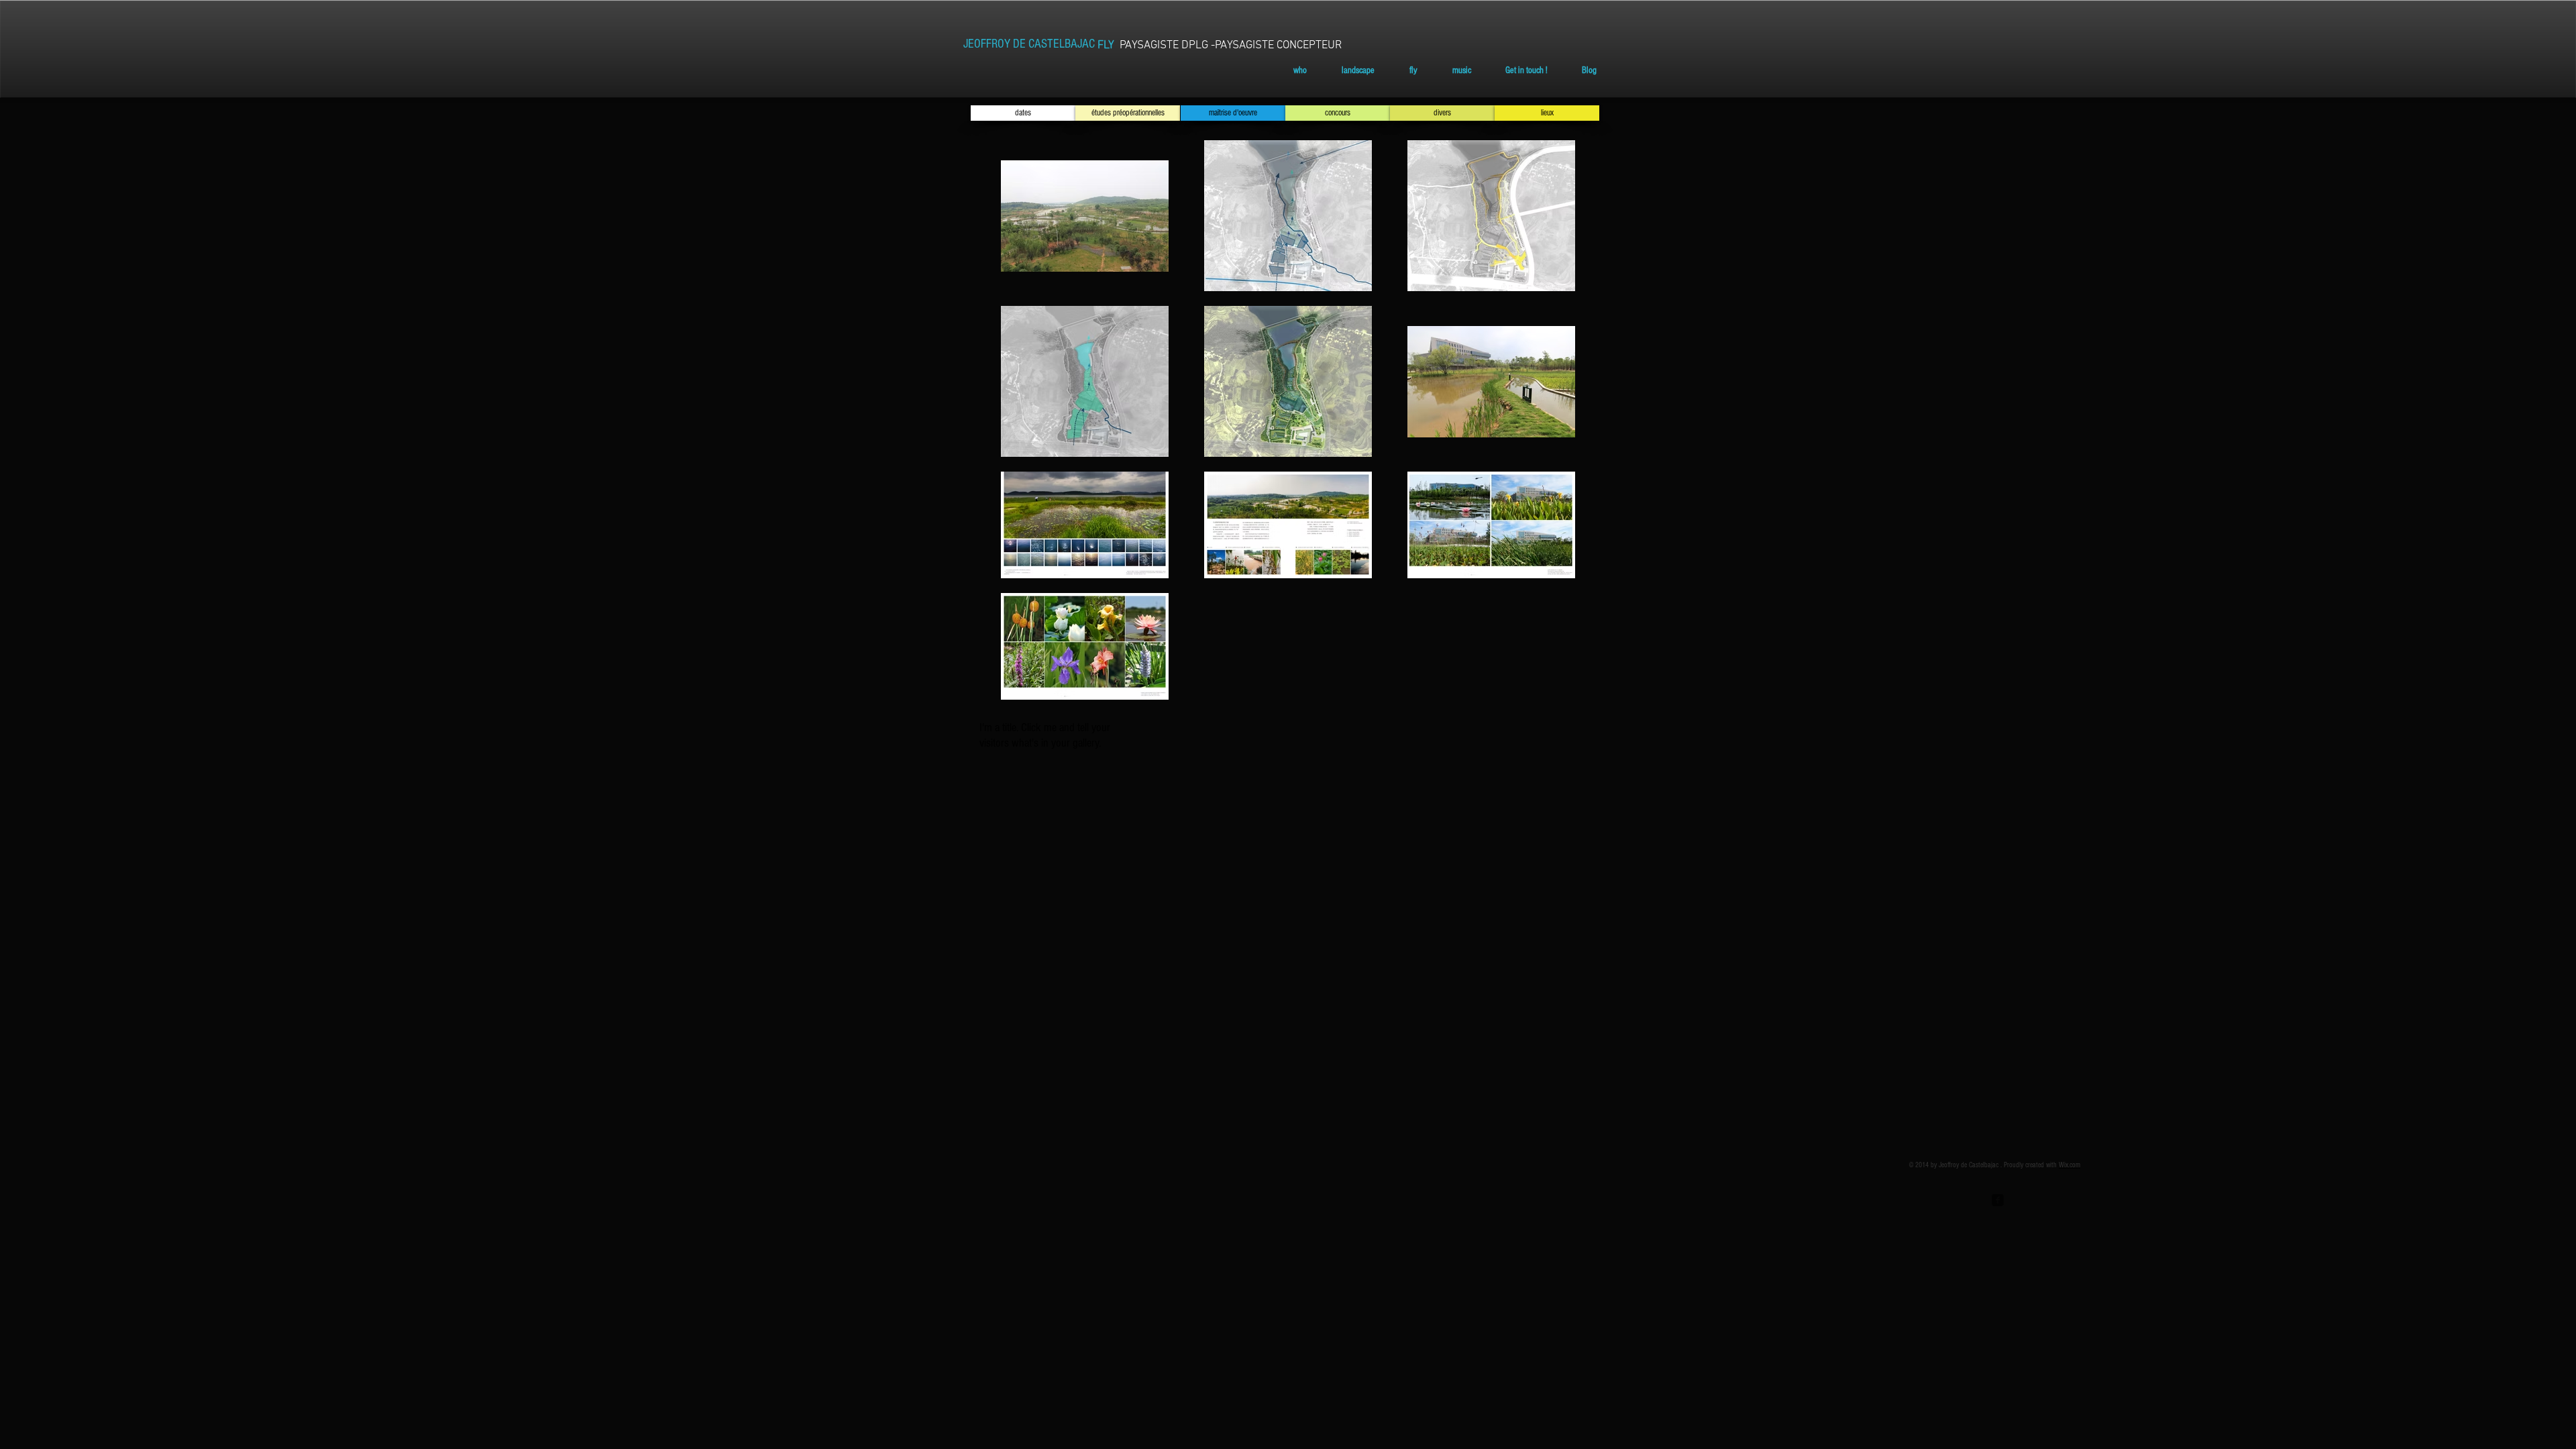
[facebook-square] (1998, 1200)
